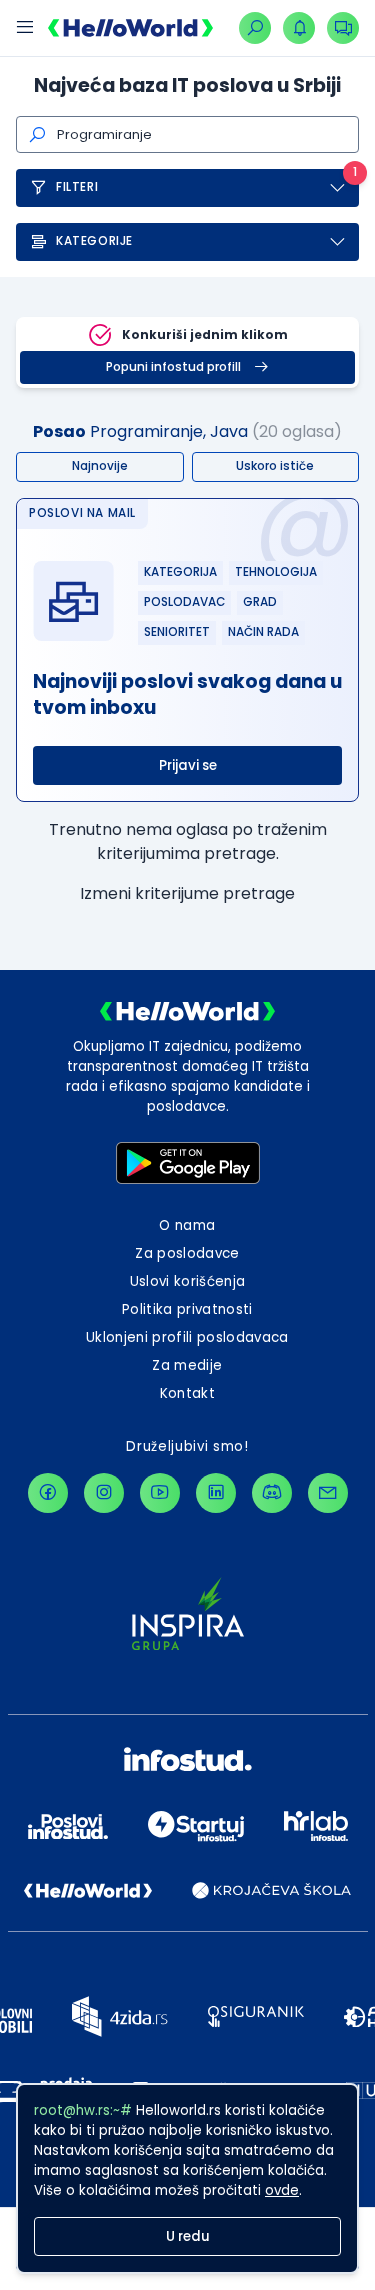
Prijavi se (188, 765)
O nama (187, 1225)
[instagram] (104, 1493)
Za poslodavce (187, 1253)
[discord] (272, 1493)
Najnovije (100, 466)
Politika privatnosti (187, 1309)
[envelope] (328, 1493)
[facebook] (48, 1493)
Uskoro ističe (275, 466)
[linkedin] (216, 1493)
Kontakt (187, 1393)
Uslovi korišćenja (188, 1281)
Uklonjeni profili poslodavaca (187, 1337)
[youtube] (160, 1493)
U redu (188, 2236)
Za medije (187, 1365)
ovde (282, 2190)
